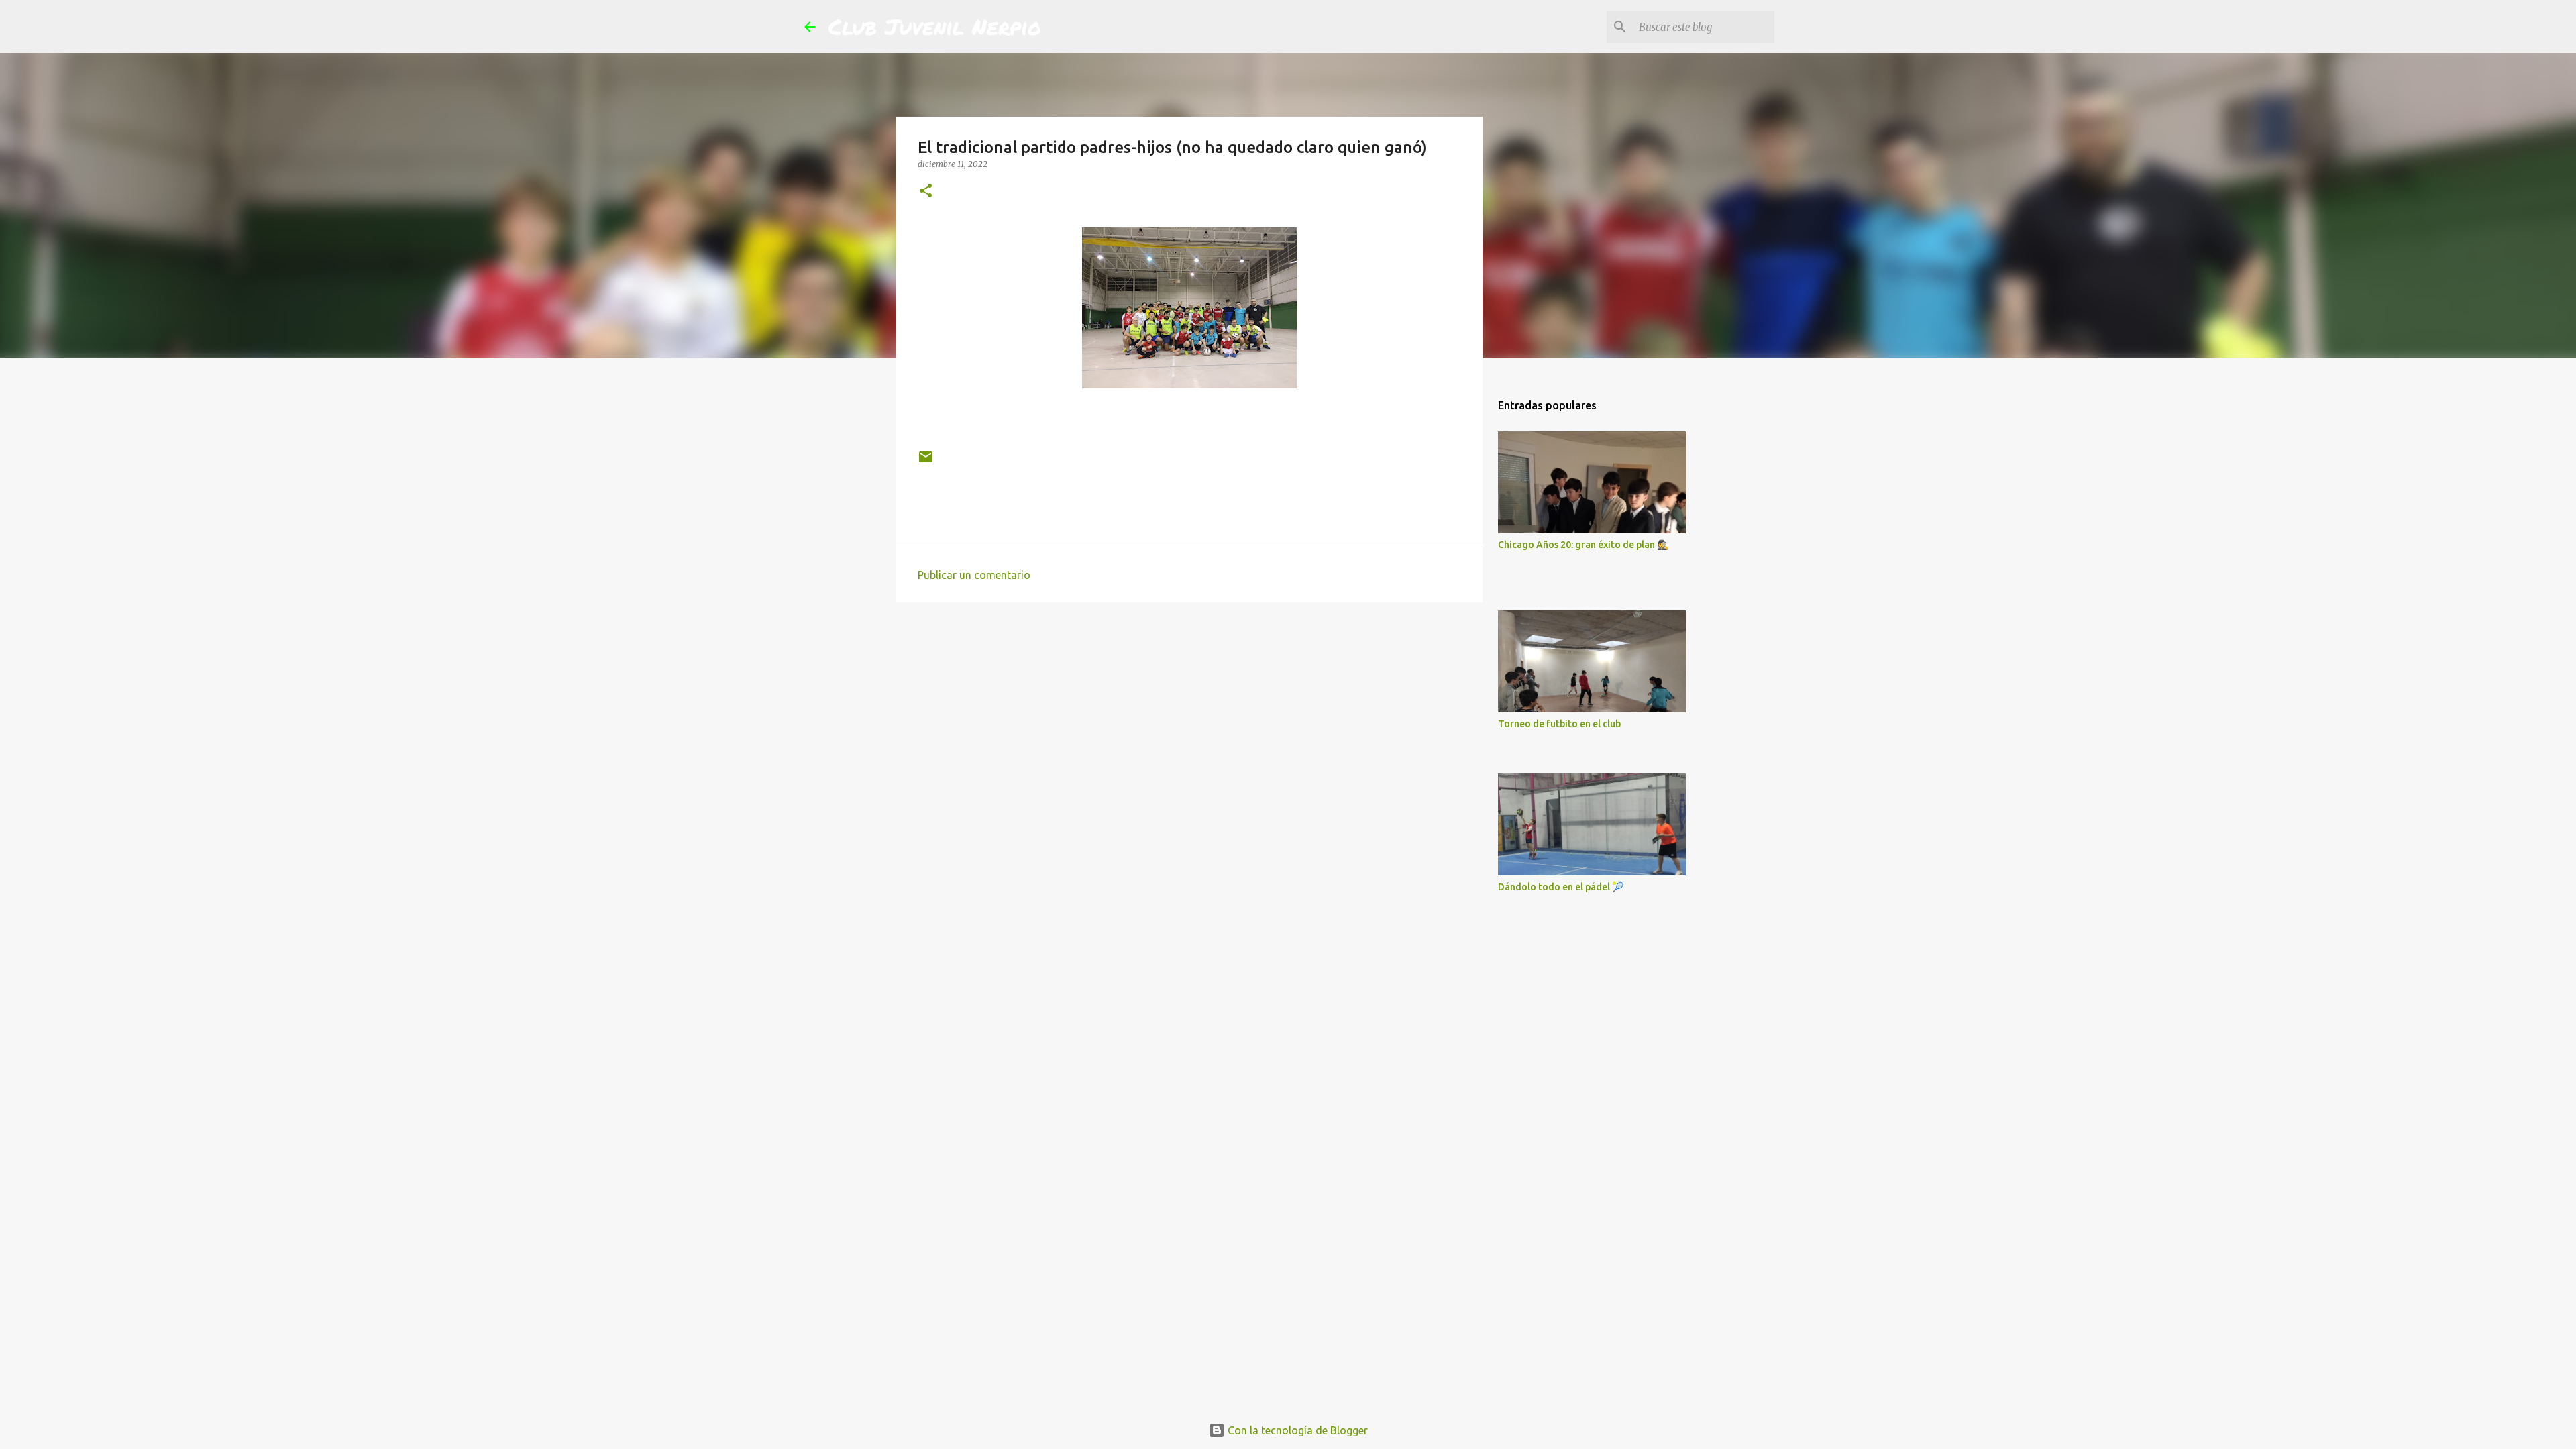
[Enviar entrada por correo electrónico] (926, 462)
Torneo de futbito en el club (1559, 724)
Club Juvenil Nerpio (935, 26)
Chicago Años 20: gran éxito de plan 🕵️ (1583, 545)
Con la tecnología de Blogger (1296, 1430)
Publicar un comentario (974, 575)
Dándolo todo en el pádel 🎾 (1561, 887)
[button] (926, 192)
